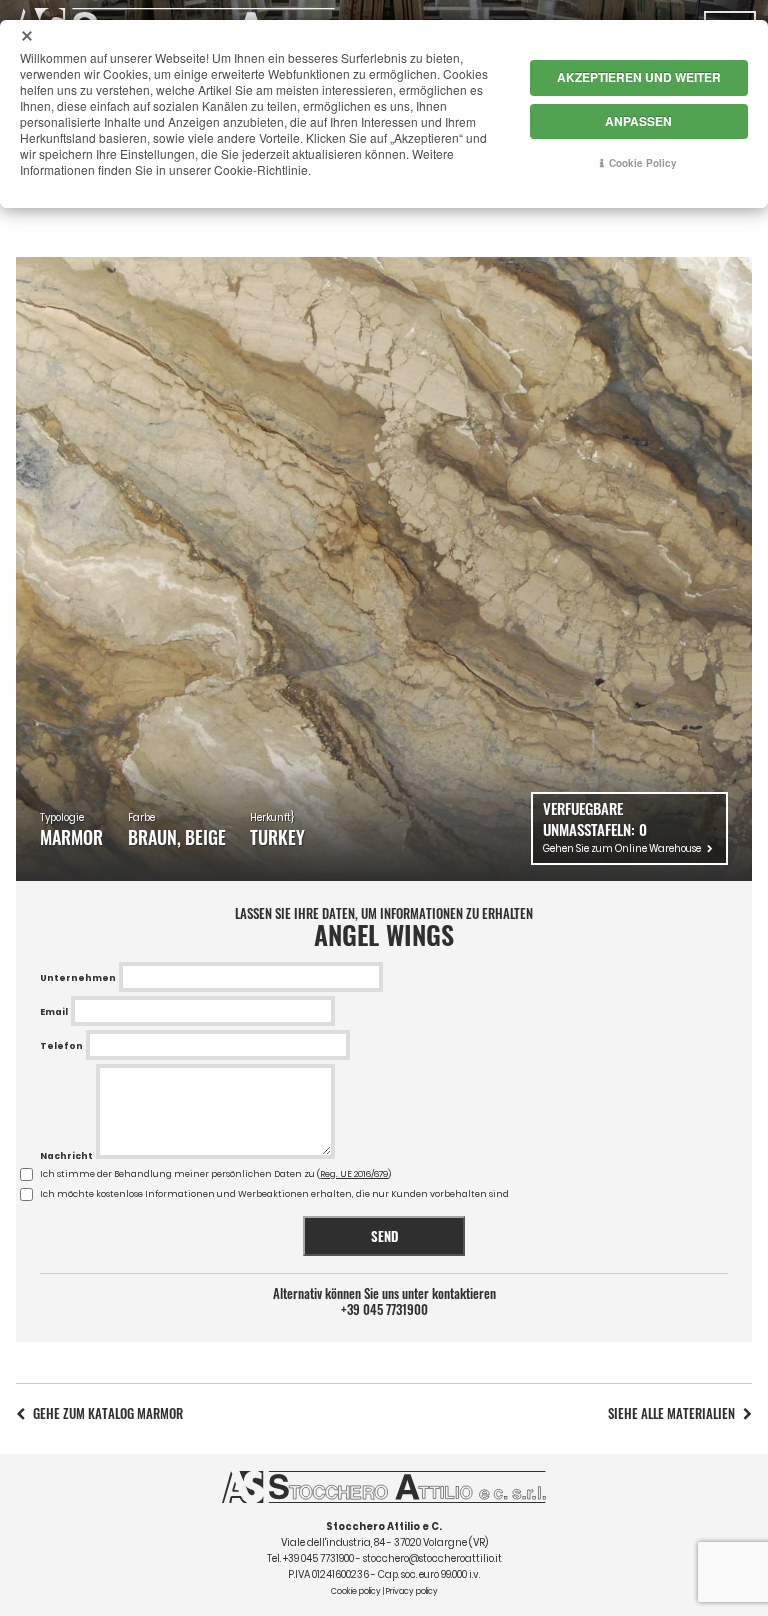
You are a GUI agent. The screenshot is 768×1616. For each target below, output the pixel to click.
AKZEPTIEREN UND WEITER (639, 77)
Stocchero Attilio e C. (384, 1526)
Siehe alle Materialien (671, 1413)
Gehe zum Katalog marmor (108, 1413)
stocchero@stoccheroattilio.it (432, 1558)
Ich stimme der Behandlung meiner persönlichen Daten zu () (215, 1174)
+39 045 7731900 (384, 1310)
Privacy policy (412, 1591)
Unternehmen (78, 978)
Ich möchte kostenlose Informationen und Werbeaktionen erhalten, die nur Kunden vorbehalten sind (274, 1194)
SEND (384, 1236)
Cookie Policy (643, 163)
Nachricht (66, 1156)
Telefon (61, 1046)
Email (54, 1012)
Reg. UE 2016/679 (354, 1174)
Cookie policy (356, 1591)
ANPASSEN (638, 121)
